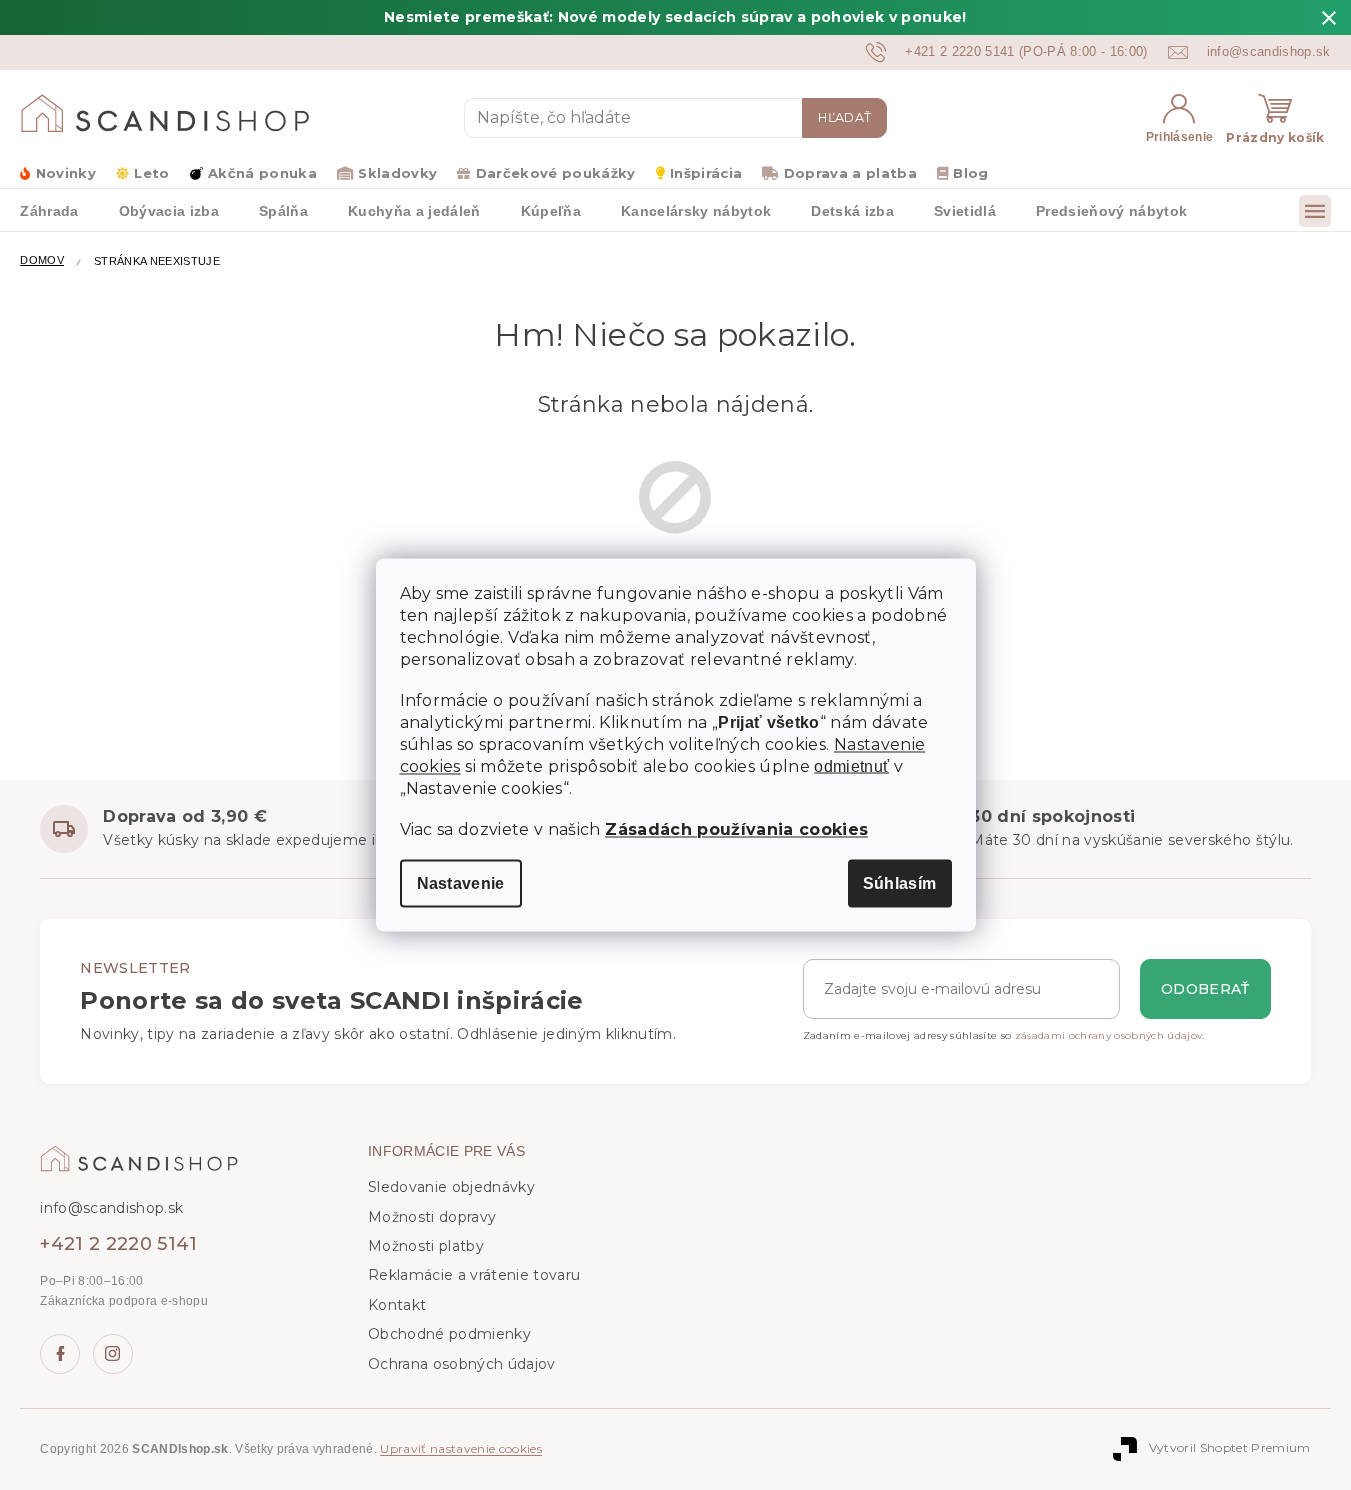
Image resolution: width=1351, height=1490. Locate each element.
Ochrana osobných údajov (462, 1364)
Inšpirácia (706, 173)
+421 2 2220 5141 (118, 1244)
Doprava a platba (850, 173)
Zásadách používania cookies (736, 829)
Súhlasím (900, 883)
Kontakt (397, 1305)
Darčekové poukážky (555, 173)
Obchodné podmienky (449, 1334)
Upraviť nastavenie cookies (461, 1448)
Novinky (66, 173)
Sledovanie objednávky (451, 1187)
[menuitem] (49, 210)
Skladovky (397, 173)
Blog (970, 173)
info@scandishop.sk (111, 1208)
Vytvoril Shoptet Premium (1230, 1448)
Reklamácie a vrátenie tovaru (474, 1275)
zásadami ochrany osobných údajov (1109, 1035)
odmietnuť (851, 767)
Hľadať (844, 117)
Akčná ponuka (262, 173)
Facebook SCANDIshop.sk (60, 1354)
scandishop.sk (113, 1354)
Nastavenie (461, 883)
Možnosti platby (426, 1246)
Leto (151, 173)
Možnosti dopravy (432, 1217)
